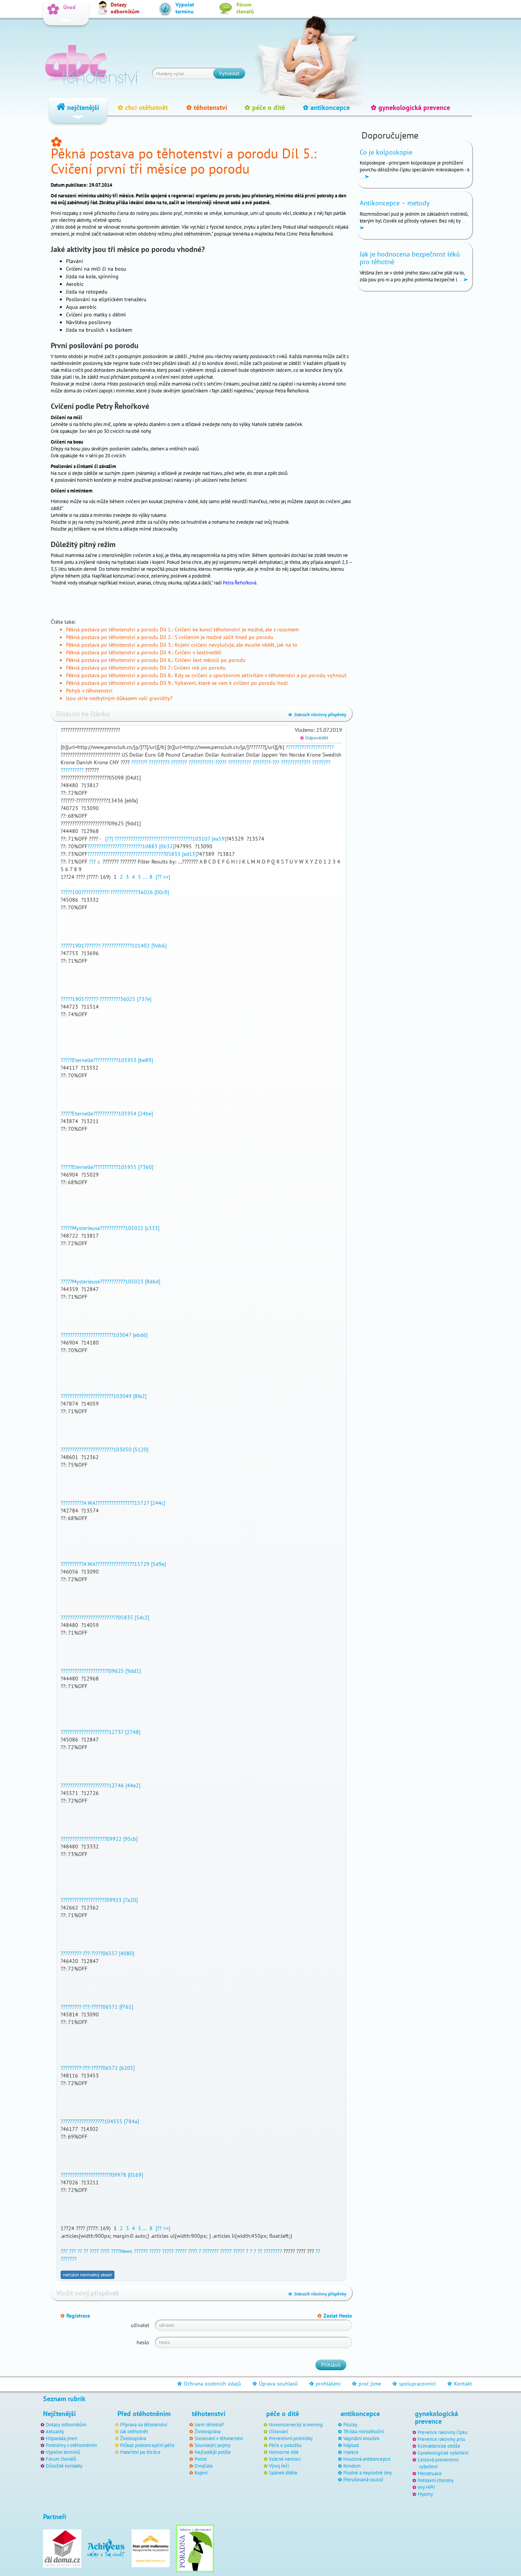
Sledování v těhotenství (219, 2438)
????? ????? (161, 2251)
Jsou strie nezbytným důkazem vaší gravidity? (119, 698)
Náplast (351, 2445)
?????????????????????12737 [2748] (101, 1732)
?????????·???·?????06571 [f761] (97, 2007)
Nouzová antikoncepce (367, 2459)
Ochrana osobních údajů (209, 2384)
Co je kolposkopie (386, 152)
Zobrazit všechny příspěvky (317, 714)
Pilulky (350, 2424)
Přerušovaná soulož (363, 2479)
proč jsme (367, 2384)
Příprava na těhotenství (144, 2424)
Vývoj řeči (279, 2466)
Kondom (352, 2466)
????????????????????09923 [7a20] (99, 1900)
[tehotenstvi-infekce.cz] (195, 2548)
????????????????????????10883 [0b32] (131, 846)
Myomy (425, 2494)
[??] (108, 839)
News (126, 2251)
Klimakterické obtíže (439, 2446)
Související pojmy (212, 2445)
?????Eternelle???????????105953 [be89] (107, 1060)
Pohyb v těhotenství (89, 691)
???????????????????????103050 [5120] (105, 1449)
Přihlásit (331, 2365)
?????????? (240, 762)
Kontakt (460, 2384)
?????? (141, 2251)
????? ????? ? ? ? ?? (241, 2251)
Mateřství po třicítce (140, 2452)
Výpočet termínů (63, 2452)
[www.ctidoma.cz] (62, 2548)
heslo (143, 2342)
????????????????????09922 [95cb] (99, 1839)
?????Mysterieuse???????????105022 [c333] (110, 1228)
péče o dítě (265, 107)
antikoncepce (326, 107)
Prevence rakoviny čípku (443, 2432)
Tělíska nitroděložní (363, 2431)
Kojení (201, 2473)
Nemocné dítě (284, 2452)
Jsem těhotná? (209, 2424)
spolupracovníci (414, 2384)
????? (328, 747)
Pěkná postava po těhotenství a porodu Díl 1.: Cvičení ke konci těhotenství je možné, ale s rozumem (182, 629)
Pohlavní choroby (436, 2480)
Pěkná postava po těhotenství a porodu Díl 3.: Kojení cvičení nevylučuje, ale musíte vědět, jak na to (182, 645)
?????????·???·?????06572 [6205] (98, 2068)
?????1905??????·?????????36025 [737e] (106, 999)
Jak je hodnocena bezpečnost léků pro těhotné (410, 258)
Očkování (278, 2431)
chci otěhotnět (143, 107)
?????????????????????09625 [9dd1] (101, 1671)
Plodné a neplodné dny (367, 2473)
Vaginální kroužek (361, 2438)
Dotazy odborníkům (66, 2424)
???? (94, 2251)
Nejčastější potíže (213, 2452)
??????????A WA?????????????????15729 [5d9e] (113, 1564)
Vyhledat (229, 73)
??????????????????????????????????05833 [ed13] (142, 854)
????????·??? (266, 762)
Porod (201, 2459)
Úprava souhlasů (275, 2384)
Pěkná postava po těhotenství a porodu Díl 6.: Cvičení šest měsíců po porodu (156, 660)
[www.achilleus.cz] (106, 2548)
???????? (295, 747)
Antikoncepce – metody (395, 203)
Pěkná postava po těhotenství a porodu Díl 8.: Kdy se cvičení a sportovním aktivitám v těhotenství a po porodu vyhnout (206, 675)
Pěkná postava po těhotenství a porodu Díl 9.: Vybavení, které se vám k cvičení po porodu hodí (177, 683)
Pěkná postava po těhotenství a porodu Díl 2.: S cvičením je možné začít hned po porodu (170, 637)
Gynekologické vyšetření (443, 2453)
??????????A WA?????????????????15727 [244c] (113, 1503)
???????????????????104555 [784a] (100, 2121)
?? (80, 2251)
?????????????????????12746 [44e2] (101, 1785)
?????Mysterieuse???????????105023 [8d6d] (110, 1282)
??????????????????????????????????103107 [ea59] (170, 839)
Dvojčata (203, 2466)
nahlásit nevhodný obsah (88, 2275)
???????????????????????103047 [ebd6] (104, 1335)
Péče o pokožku (285, 2445)
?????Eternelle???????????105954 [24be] (107, 1114)
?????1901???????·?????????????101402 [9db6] (114, 946)
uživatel (140, 2325)
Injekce (351, 2452)
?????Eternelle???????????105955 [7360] (107, 1167)
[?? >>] (163, 877)
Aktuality (55, 2431)
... (145, 877)
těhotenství (207, 107)
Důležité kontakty (64, 2466)
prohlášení (325, 2384)
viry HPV (426, 2487)
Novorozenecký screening (296, 2424)
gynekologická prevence (410, 107)
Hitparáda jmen (62, 2438)
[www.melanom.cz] (151, 2548)
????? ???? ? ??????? (197, 2251)
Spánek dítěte (283, 2473)
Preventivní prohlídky (291, 2438)
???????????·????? (207, 762)
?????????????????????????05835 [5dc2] (105, 1617)
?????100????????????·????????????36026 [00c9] (115, 892)
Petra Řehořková (240, 583)
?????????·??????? (168, 762)
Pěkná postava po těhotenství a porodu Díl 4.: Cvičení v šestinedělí (144, 652)
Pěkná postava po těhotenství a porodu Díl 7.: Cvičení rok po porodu (146, 668)
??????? (139, 762)
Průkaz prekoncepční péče (147, 2445)
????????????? (296, 762)
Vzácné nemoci (285, 2459)
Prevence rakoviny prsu (441, 2439)
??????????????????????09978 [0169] (102, 2175)
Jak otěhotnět (134, 2431)
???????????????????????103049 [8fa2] (104, 1396)
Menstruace (430, 2473)
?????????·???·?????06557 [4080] (97, 1953)
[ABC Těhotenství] (92, 63)
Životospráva (133, 2438)
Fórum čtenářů (61, 2459)
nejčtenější (82, 107)
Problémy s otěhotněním (72, 2445)
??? (92, 862)
